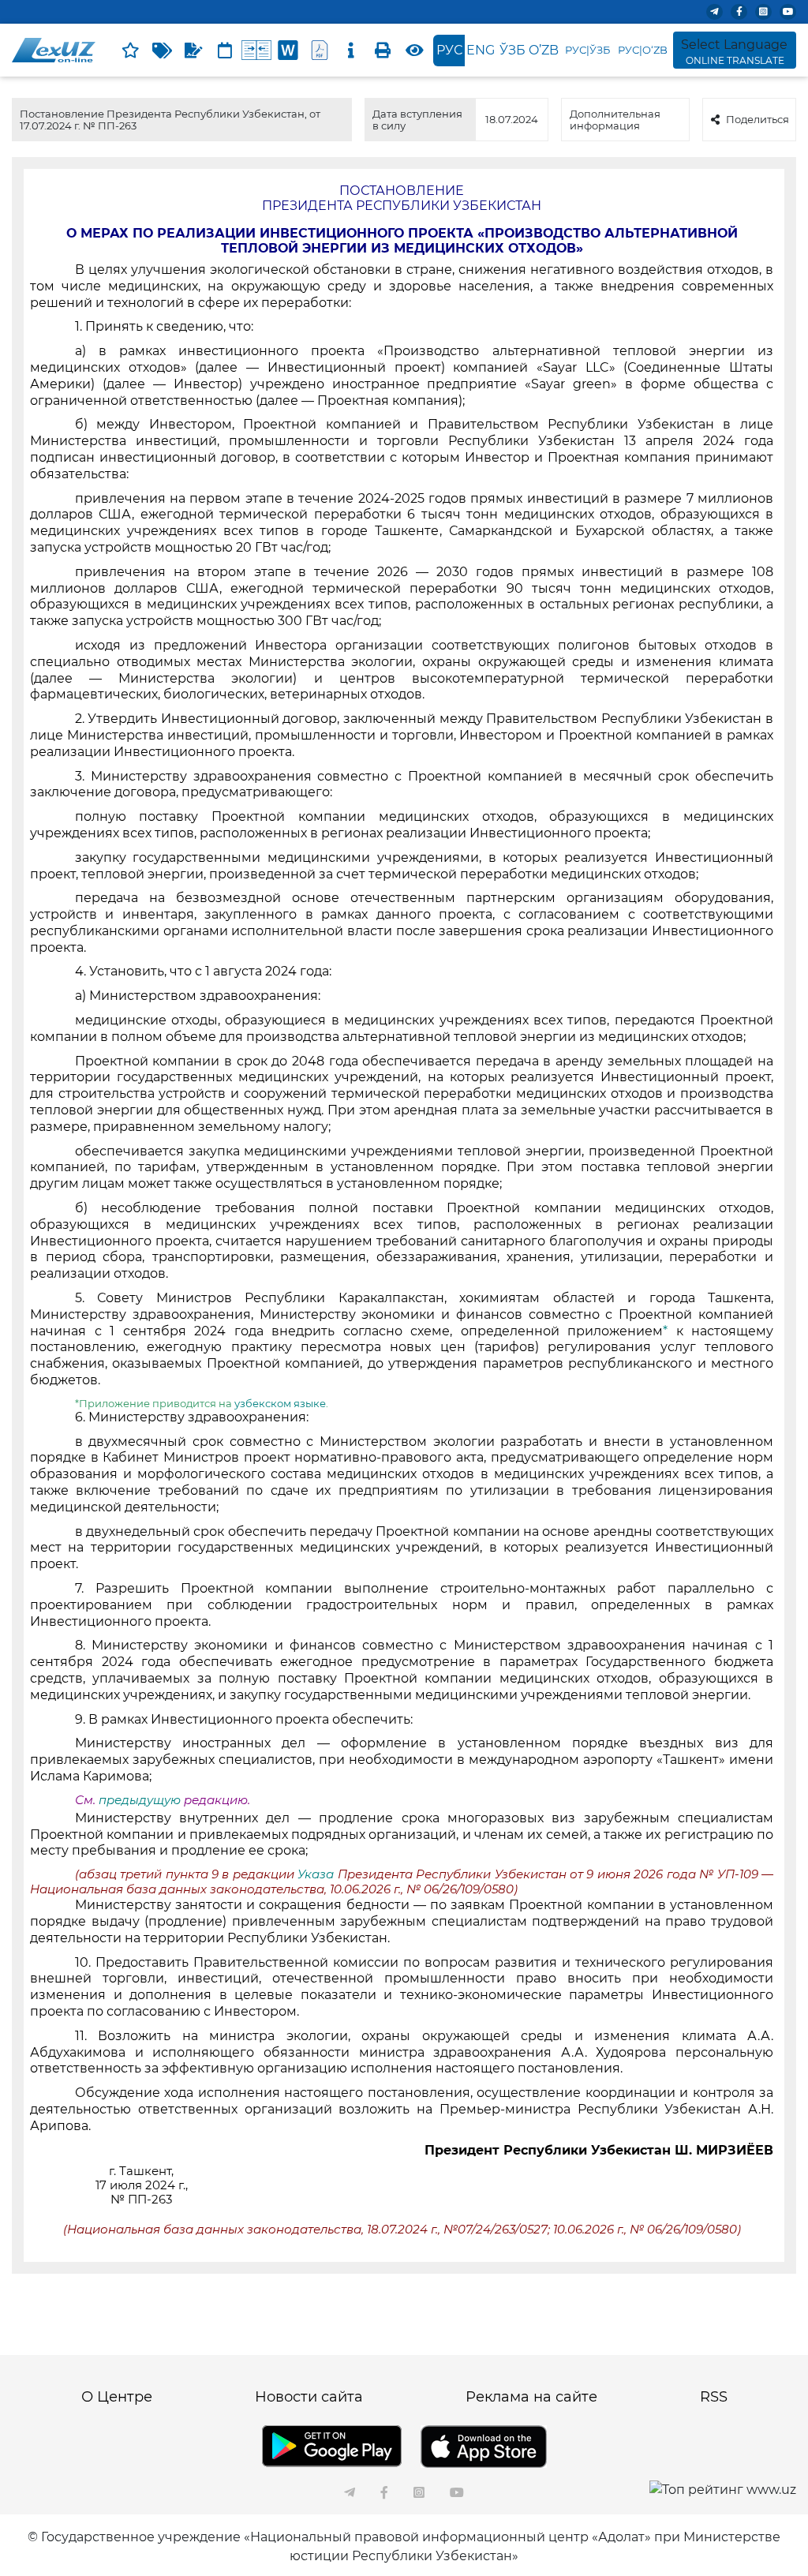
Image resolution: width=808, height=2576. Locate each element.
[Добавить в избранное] (130, 51)
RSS (714, 2397)
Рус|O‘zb (643, 50)
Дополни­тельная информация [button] (615, 119)
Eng (481, 50)
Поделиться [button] (757, 119)
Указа (317, 1874)
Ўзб (512, 50)
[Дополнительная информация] (351, 51)
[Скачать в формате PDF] (320, 51)
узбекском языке (280, 1403)
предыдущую (140, 1800)
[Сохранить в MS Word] (288, 51)
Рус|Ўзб (587, 50)
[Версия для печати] (383, 51)
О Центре (117, 2397)
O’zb (544, 50)
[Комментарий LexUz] (193, 51)
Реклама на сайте (531, 2397)
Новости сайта (309, 2397)
